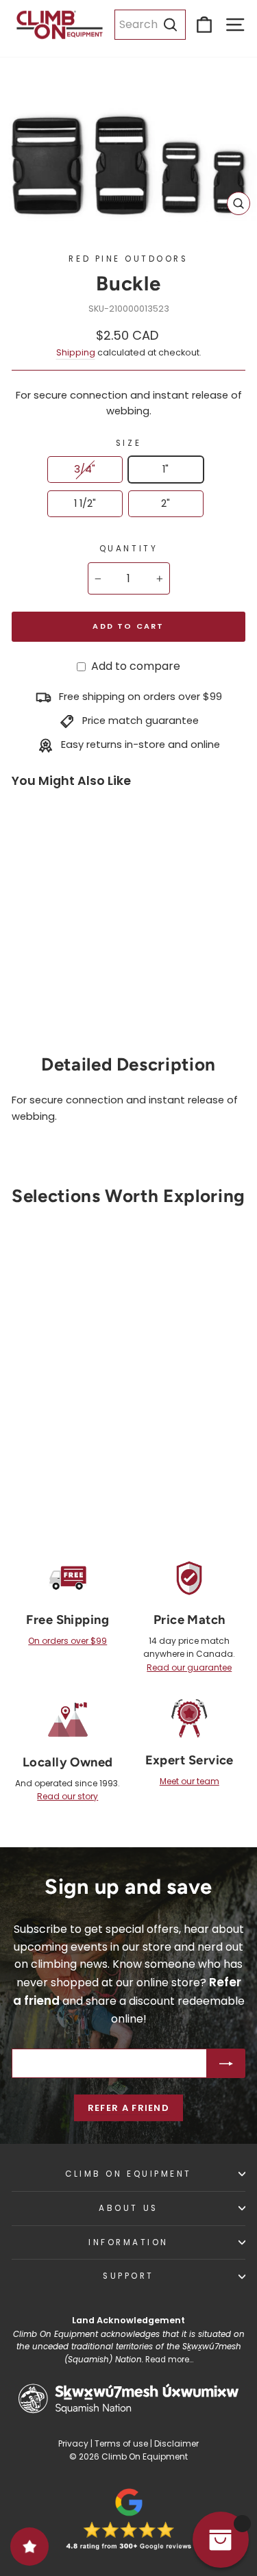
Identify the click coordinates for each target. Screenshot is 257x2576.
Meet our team (189, 1781)
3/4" (85, 469)
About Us (128, 2208)
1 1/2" (85, 503)
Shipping (76, 352)
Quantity (128, 549)
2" (166, 503)
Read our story (68, 1796)
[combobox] (150, 25)
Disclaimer (176, 2443)
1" (166, 469)
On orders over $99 (68, 1641)
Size (128, 443)
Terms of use (121, 2443)
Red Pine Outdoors (128, 259)
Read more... (169, 2360)
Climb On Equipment (128, 2174)
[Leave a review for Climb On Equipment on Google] (129, 2519)
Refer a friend (128, 2108)
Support (128, 2276)
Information (128, 2242)
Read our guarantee (189, 1667)
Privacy (73, 2443)
